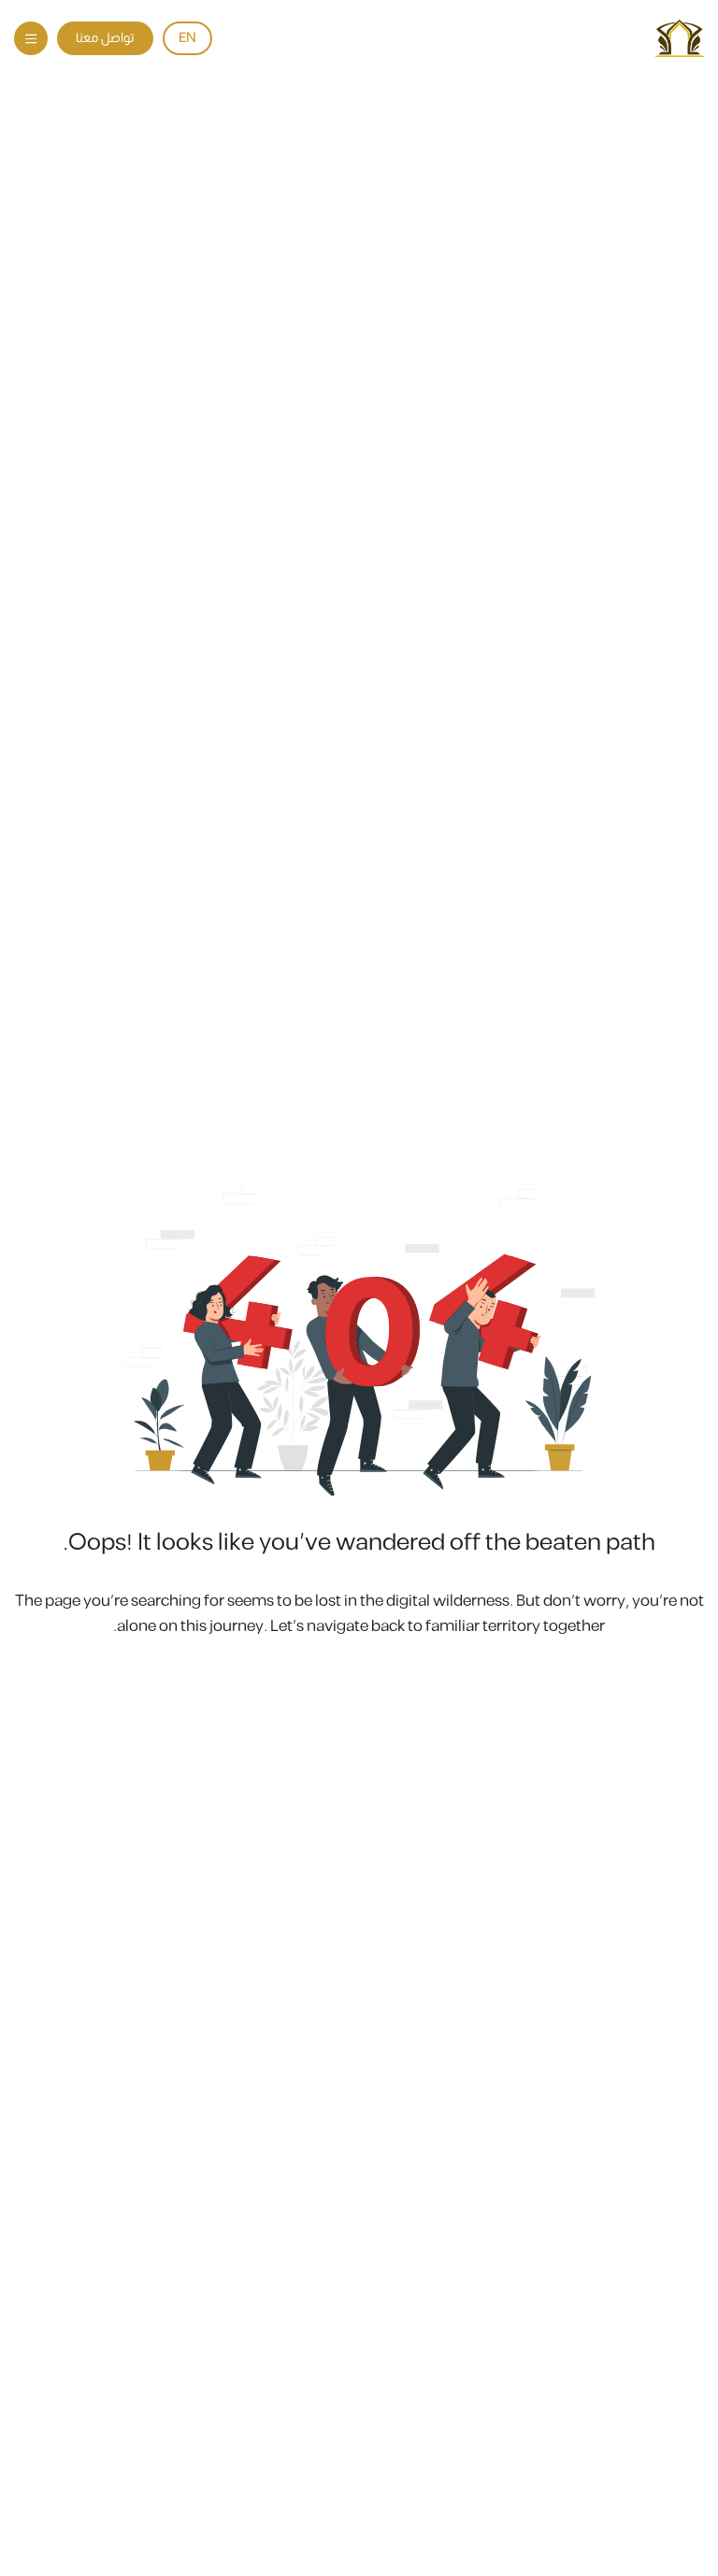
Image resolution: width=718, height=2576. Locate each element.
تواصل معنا (105, 38)
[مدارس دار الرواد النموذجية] (680, 38)
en (187, 38)
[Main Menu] (31, 38)
